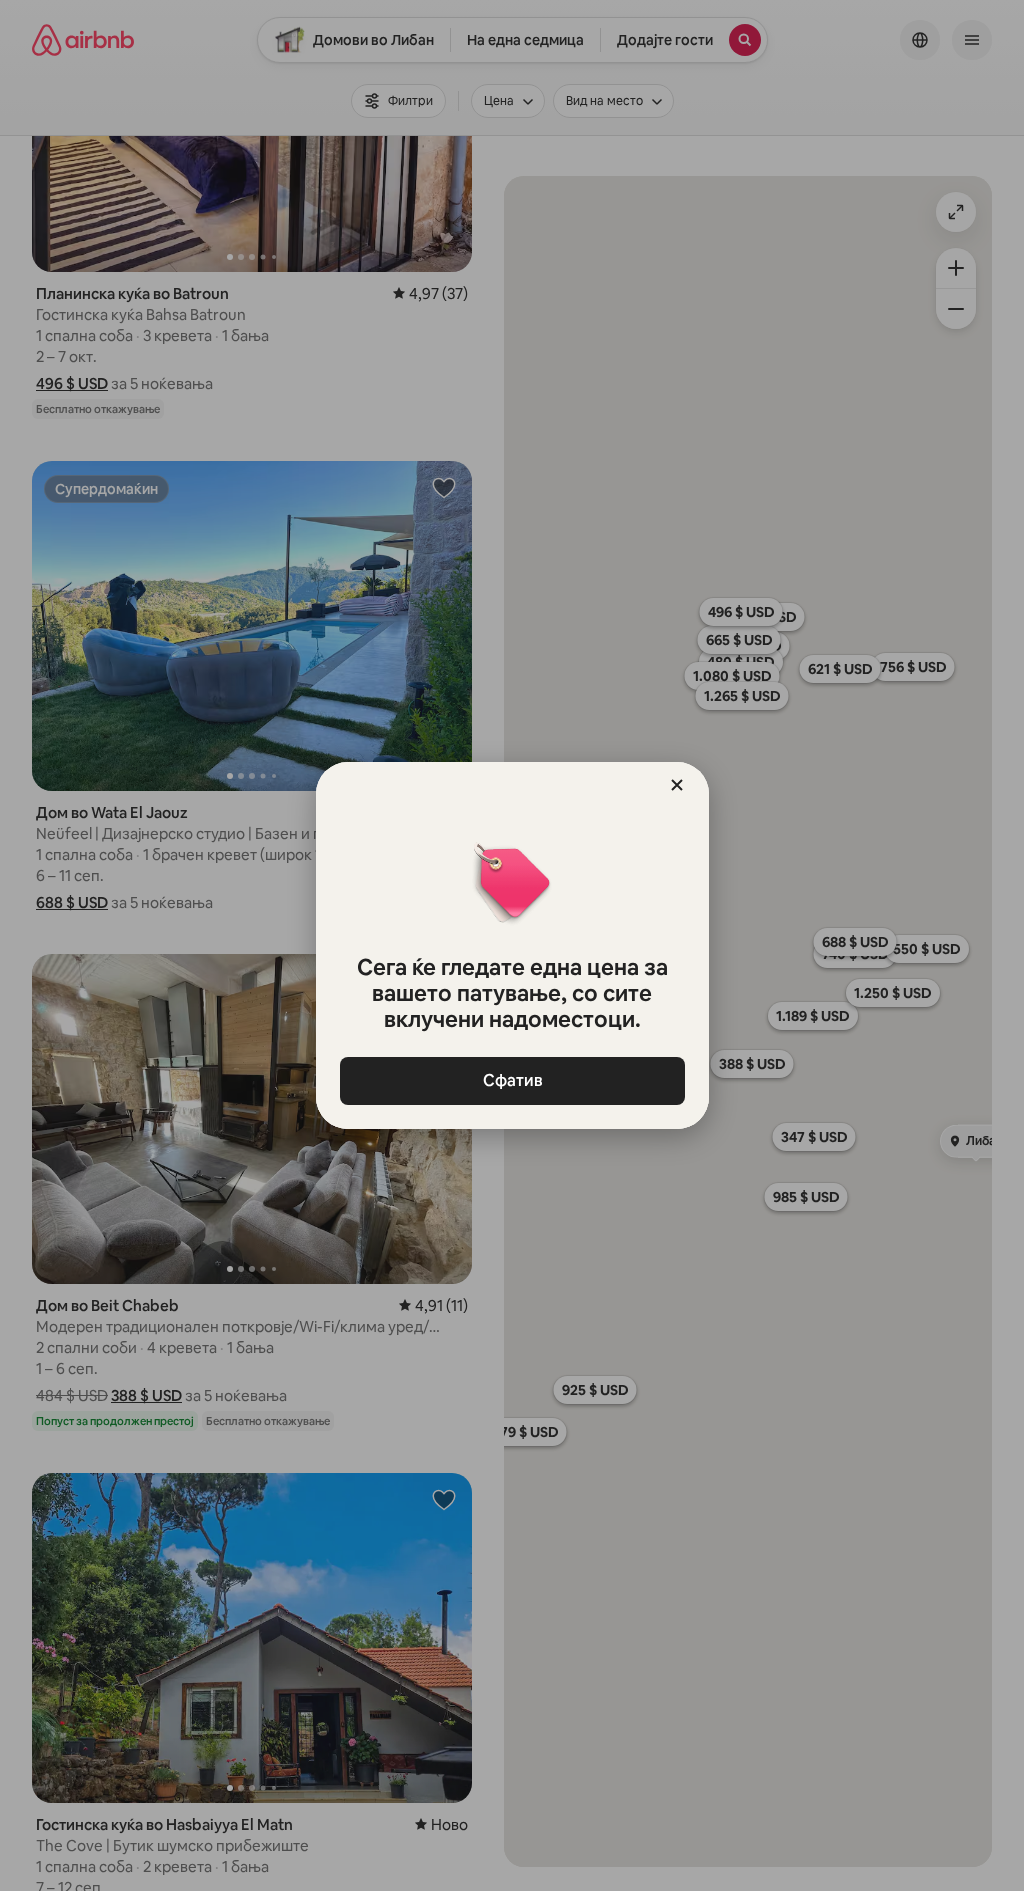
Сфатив (512, 1080)
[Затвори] (677, 785)
